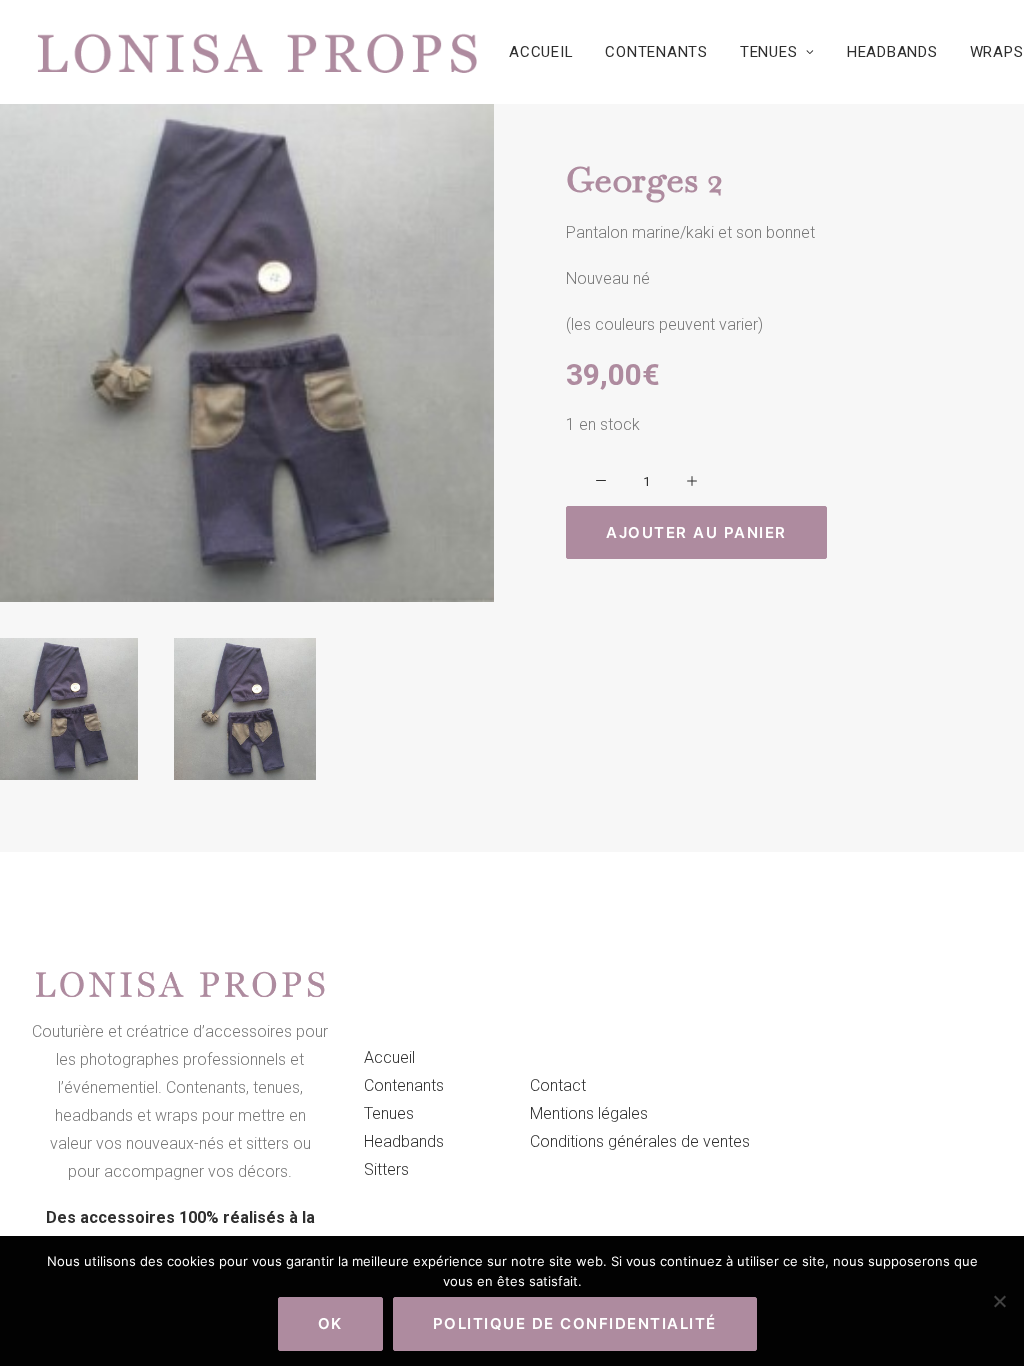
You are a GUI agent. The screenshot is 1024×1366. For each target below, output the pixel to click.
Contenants (656, 52)
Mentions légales (589, 1113)
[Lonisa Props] (257, 52)
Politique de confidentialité (575, 1323)
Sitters (386, 1169)
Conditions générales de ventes (640, 1141)
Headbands (892, 52)
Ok (330, 1323)
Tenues (769, 52)
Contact (558, 1085)
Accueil (541, 52)
